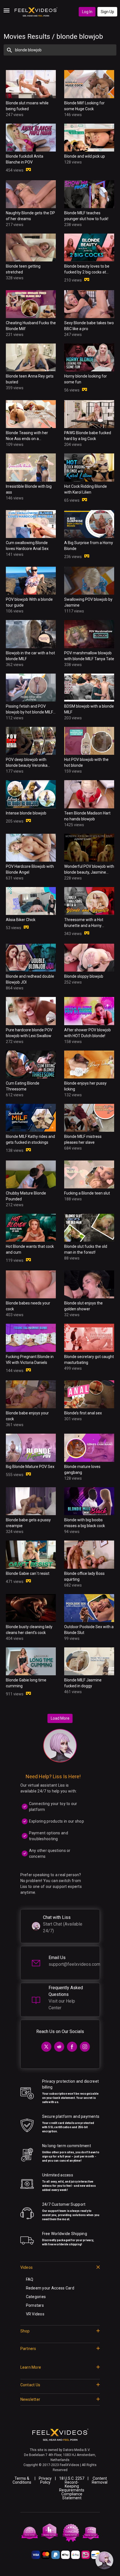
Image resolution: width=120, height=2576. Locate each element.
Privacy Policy (45, 2480)
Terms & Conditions (22, 2480)
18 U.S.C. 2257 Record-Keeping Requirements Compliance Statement (72, 2488)
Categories (36, 2297)
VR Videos (35, 2314)
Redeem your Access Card (50, 2288)
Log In (87, 12)
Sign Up (107, 12)
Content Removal (100, 2480)
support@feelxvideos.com (74, 1964)
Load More (60, 1718)
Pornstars (35, 2305)
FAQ (30, 2279)
